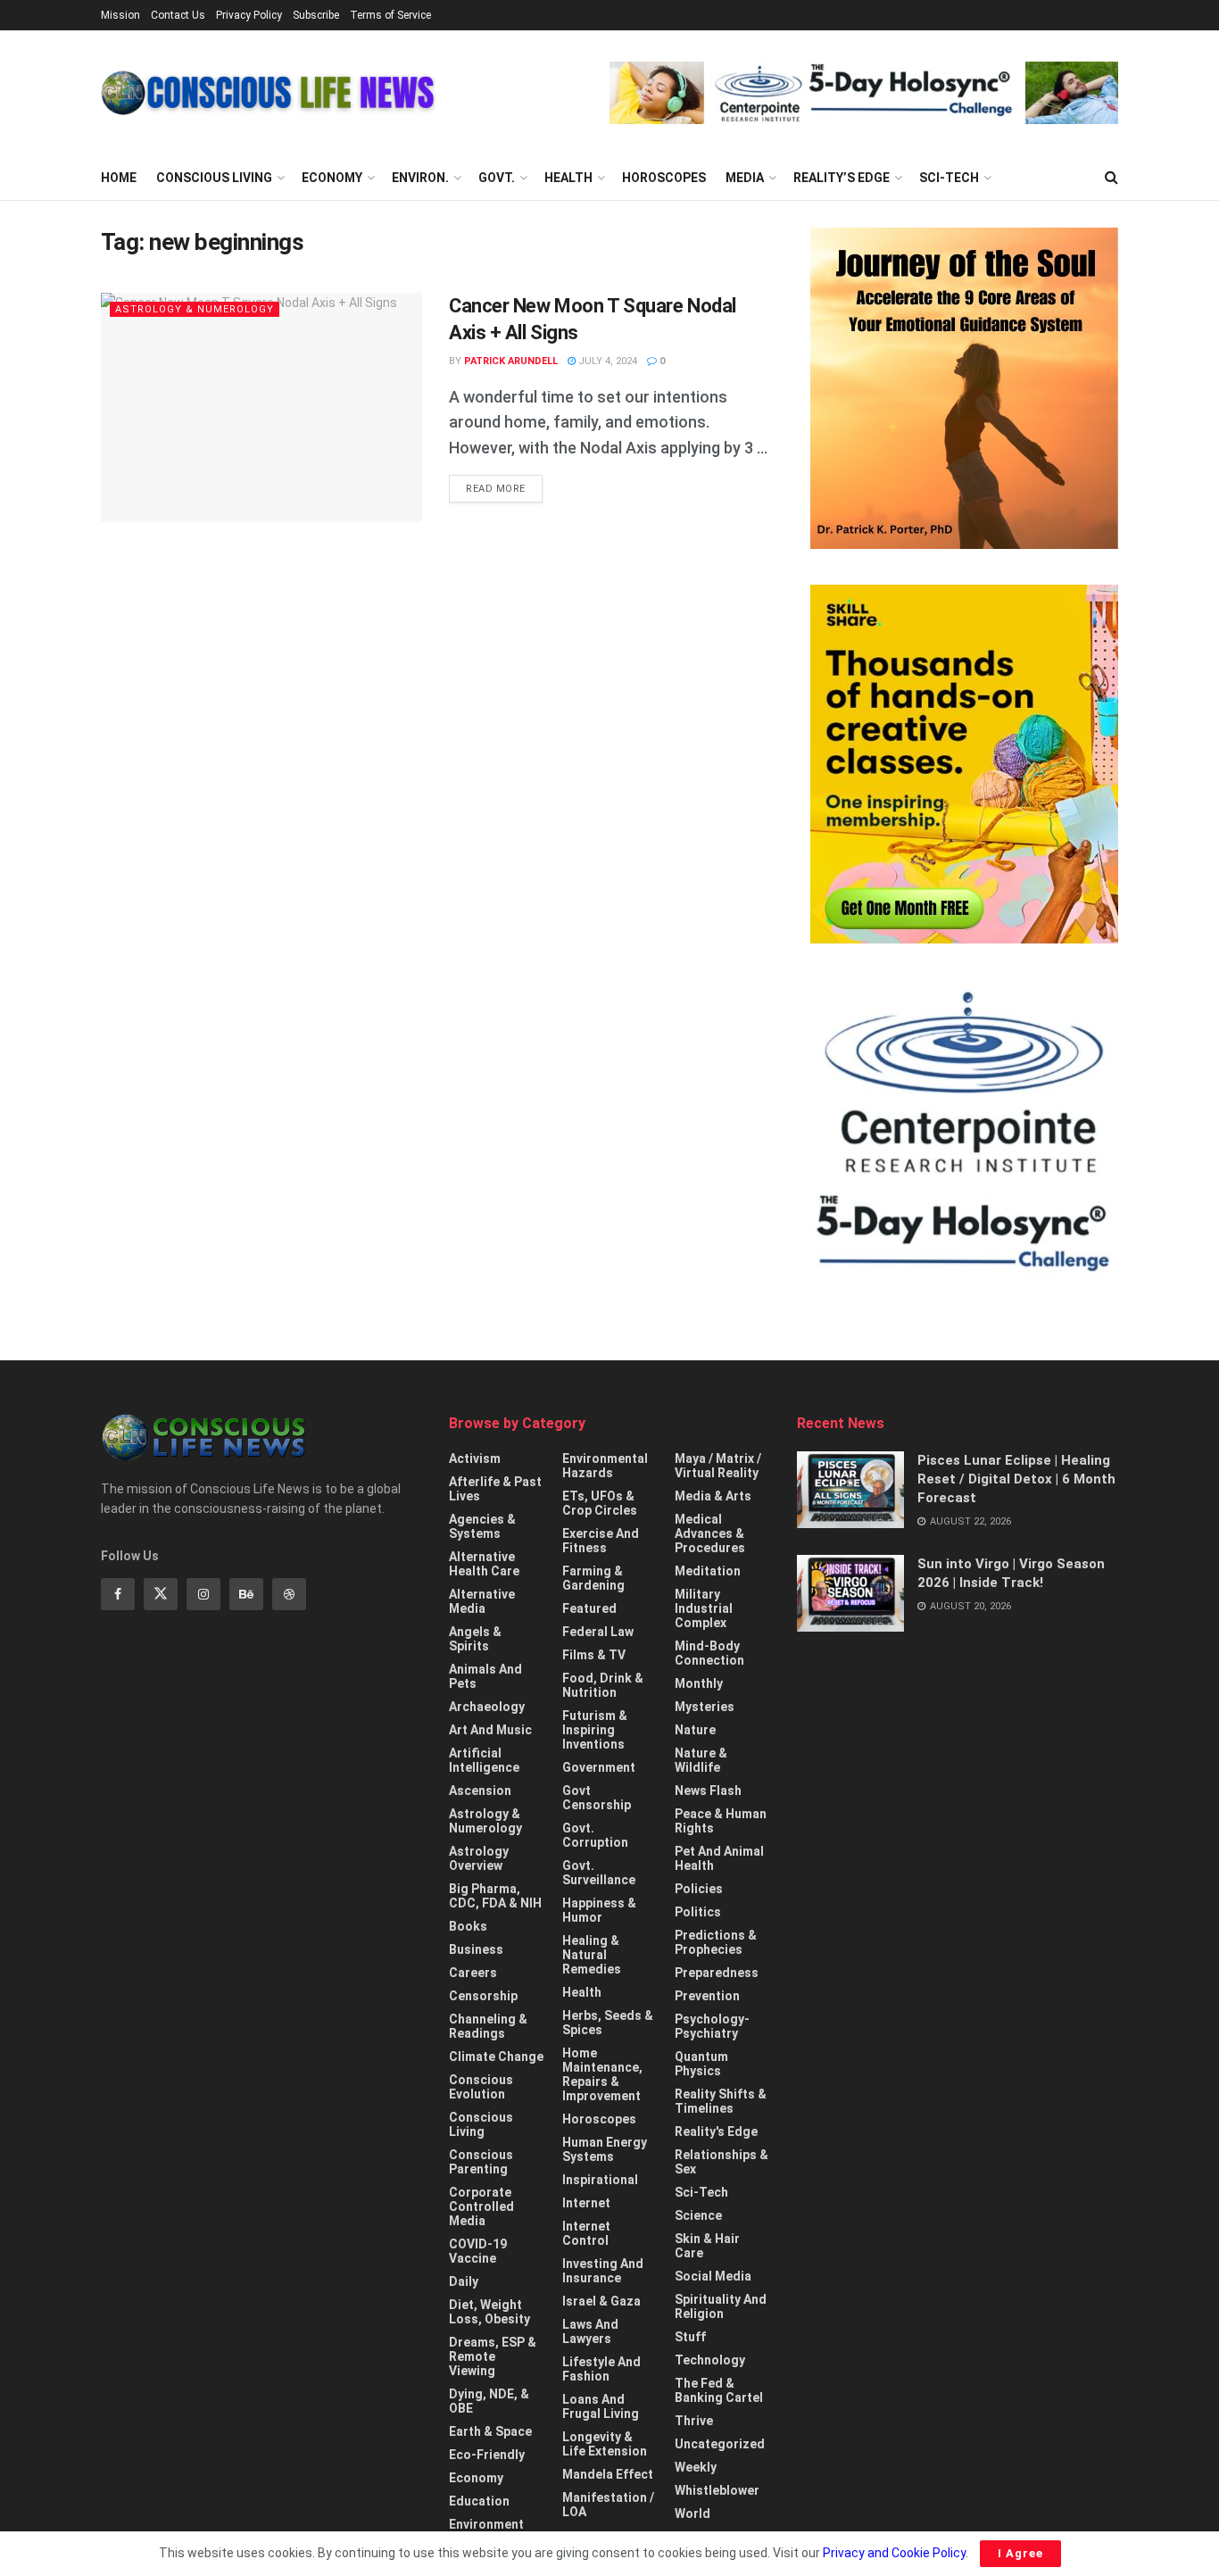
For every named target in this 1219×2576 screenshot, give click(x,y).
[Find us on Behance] (246, 1594)
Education (479, 2501)
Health (568, 178)
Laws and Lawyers (590, 2331)
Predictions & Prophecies (716, 1942)
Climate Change (496, 2057)
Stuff (690, 2337)
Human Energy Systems (605, 2149)
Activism (475, 1458)
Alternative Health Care (484, 1564)
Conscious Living (214, 178)
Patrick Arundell (511, 361)
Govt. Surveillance (599, 1873)
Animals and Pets (485, 1676)
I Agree (1020, 2553)
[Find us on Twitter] (161, 1594)
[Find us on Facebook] (118, 1594)
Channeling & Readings (488, 2026)
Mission (120, 15)
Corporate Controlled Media (481, 2206)
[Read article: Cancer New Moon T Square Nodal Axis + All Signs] (261, 407)
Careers (473, 1973)
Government (599, 1767)
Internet (586, 2203)
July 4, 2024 (606, 361)
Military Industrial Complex (704, 1608)
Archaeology (487, 1707)
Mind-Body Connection (709, 1653)
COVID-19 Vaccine (478, 2251)
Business (476, 1949)
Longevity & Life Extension (605, 2444)
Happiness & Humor (599, 1910)
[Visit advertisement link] (864, 93)
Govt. (497, 178)
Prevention (707, 1996)
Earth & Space (490, 2431)
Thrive (694, 2421)
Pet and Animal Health (719, 1858)
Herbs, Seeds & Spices (608, 2023)
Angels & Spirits (475, 1639)
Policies (699, 1889)
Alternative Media (482, 1601)
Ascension (480, 1791)
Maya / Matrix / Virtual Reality (718, 1466)
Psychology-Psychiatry (712, 2026)
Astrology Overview (479, 1858)
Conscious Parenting (481, 2162)
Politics (698, 1912)
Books (468, 1926)
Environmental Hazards (605, 1466)
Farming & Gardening (593, 1578)
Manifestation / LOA (608, 2505)
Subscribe (316, 15)
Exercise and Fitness (601, 1541)
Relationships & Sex (721, 2162)
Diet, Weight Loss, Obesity (489, 2312)
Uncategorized (720, 2444)
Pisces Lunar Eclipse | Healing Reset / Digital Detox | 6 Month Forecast (1016, 1479)
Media (745, 178)
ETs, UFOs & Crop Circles (600, 1503)
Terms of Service (390, 15)
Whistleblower (717, 2490)
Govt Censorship (597, 1798)
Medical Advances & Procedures (710, 1533)
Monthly (699, 1683)
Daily (464, 2281)
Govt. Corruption (595, 1835)
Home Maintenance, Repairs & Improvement (602, 2074)
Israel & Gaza (601, 2301)
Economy (332, 178)
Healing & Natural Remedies (592, 1955)
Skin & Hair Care (707, 2246)
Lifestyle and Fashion (601, 2369)
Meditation (708, 1571)
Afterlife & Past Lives (495, 1489)
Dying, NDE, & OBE (489, 2401)
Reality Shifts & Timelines (721, 2101)
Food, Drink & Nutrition (603, 1685)
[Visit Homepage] (268, 93)
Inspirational (600, 2180)
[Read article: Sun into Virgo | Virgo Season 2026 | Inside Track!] (850, 1593)
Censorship (483, 1996)
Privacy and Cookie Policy (894, 2553)
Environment (486, 2524)
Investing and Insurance (603, 2271)
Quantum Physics (701, 2064)
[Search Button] (1111, 178)
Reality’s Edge (842, 178)
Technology (710, 2360)
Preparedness (717, 1973)
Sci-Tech (949, 178)
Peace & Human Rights (721, 1821)
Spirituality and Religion (721, 2306)
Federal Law (598, 1632)
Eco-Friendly (487, 2455)
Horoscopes (664, 178)
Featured (589, 1608)
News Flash (708, 1791)
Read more (504, 488)
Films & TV (594, 1655)
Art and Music (490, 1730)
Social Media (713, 2276)
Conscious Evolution (481, 2087)
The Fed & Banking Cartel (719, 2390)
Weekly (696, 2467)
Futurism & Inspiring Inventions (595, 1730)
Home (119, 178)
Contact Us (178, 15)
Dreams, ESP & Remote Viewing (493, 2356)
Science (698, 2215)
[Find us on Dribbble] (289, 1594)
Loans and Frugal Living (601, 2406)
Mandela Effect (608, 2474)
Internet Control (586, 2233)
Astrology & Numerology (195, 309)
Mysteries (705, 1707)
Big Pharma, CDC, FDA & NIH (495, 1896)
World (692, 2514)
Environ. (420, 178)
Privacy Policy (249, 15)
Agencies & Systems (482, 1526)
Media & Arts (713, 1496)
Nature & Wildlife (701, 1760)
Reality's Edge (716, 2131)
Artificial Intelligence (484, 1760)
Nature (695, 1730)
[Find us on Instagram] (203, 1594)
